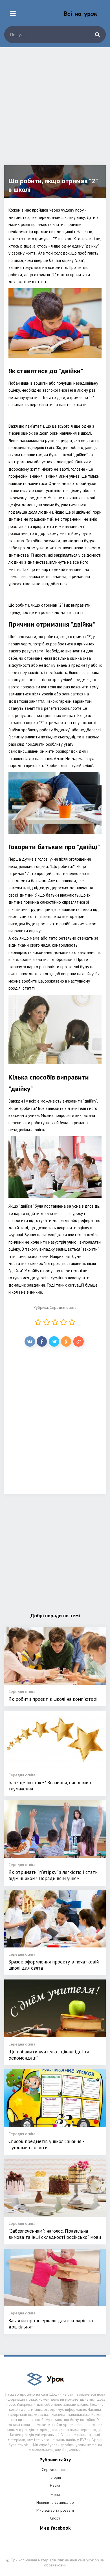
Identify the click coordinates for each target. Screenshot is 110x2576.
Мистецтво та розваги (55, 2510)
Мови (55, 2495)
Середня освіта (63, 1307)
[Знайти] (97, 35)
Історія (55, 2477)
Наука (55, 2485)
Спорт (55, 2518)
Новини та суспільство (55, 2502)
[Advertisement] (55, 110)
